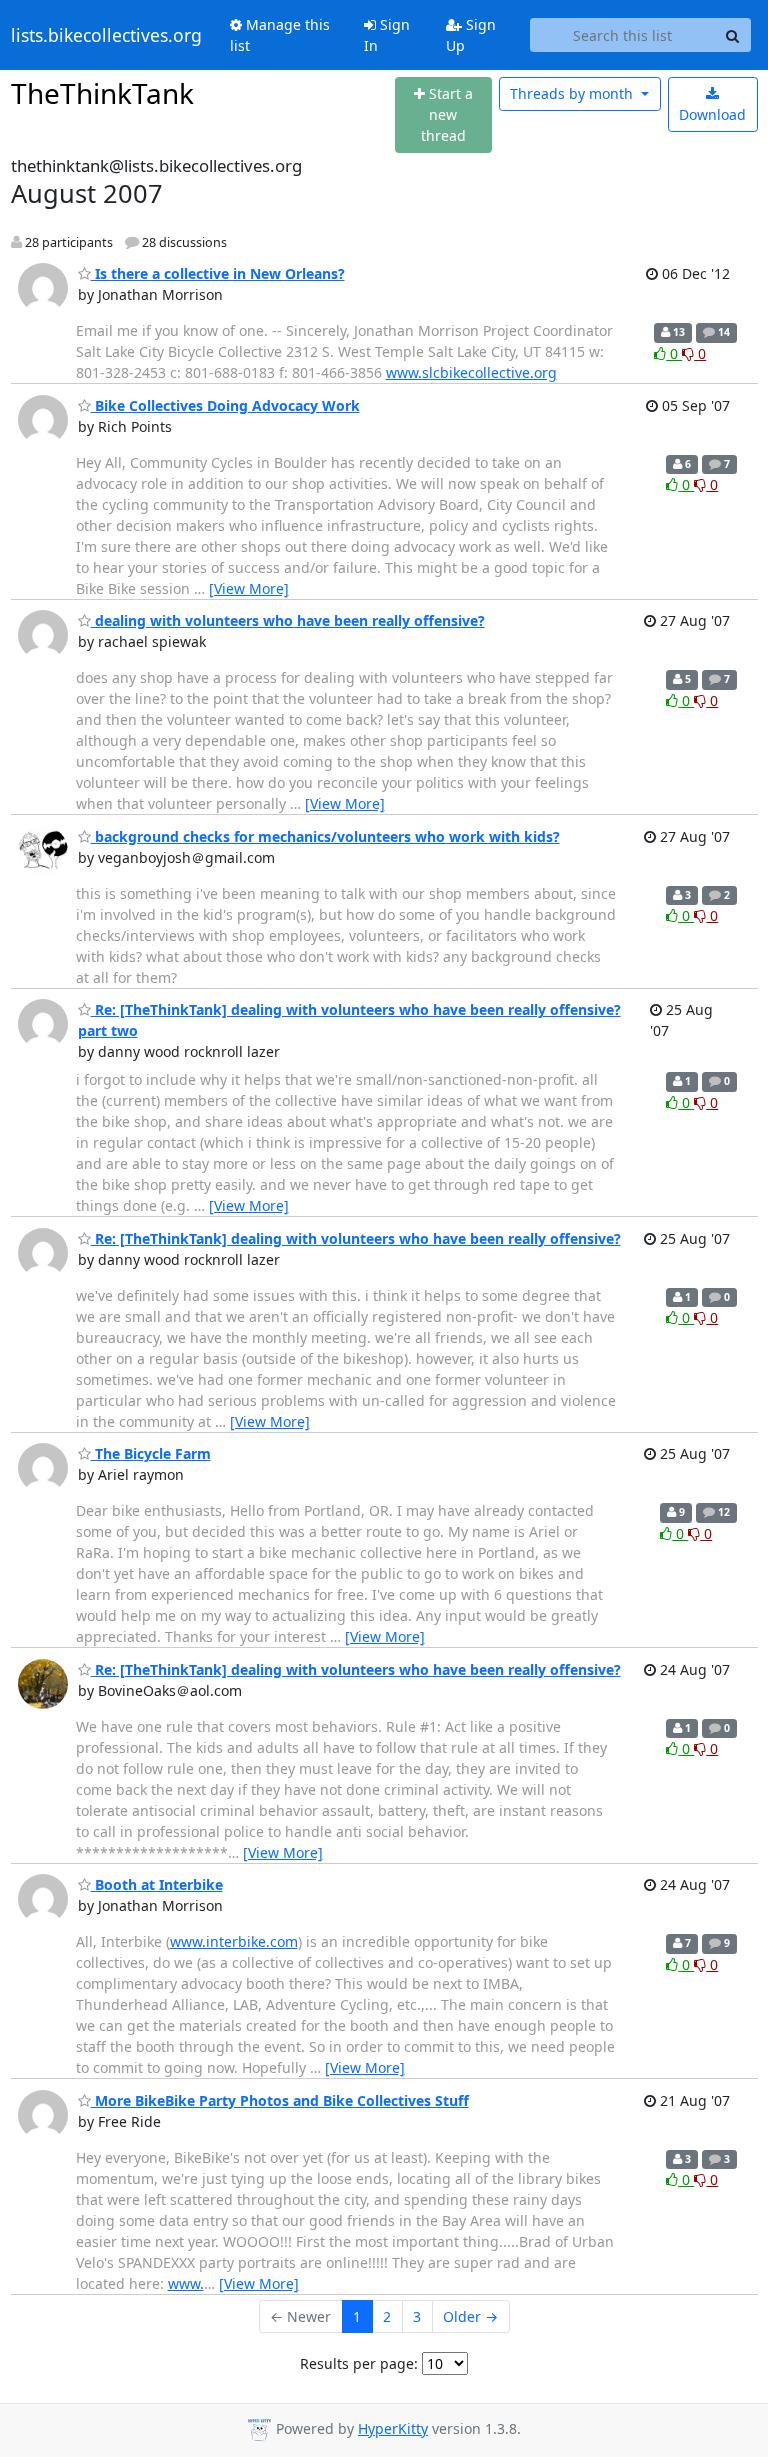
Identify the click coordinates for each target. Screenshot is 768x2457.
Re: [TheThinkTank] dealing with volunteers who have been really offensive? (356, 1238)
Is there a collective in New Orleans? (218, 273)
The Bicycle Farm (151, 1453)
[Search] (733, 35)
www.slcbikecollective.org (471, 372)
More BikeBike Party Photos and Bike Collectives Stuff (280, 2100)
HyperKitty (393, 2428)
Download (712, 114)
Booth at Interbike (157, 1884)
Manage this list (280, 35)
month (573, 93)
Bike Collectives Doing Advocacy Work (225, 405)
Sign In (387, 35)
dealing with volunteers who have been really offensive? (288, 620)
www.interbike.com (234, 1941)
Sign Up (471, 35)
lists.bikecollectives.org (106, 35)
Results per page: (359, 2363)
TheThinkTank (102, 93)
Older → (470, 2316)
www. (186, 2283)
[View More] (249, 588)
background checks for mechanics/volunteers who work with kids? (325, 836)
